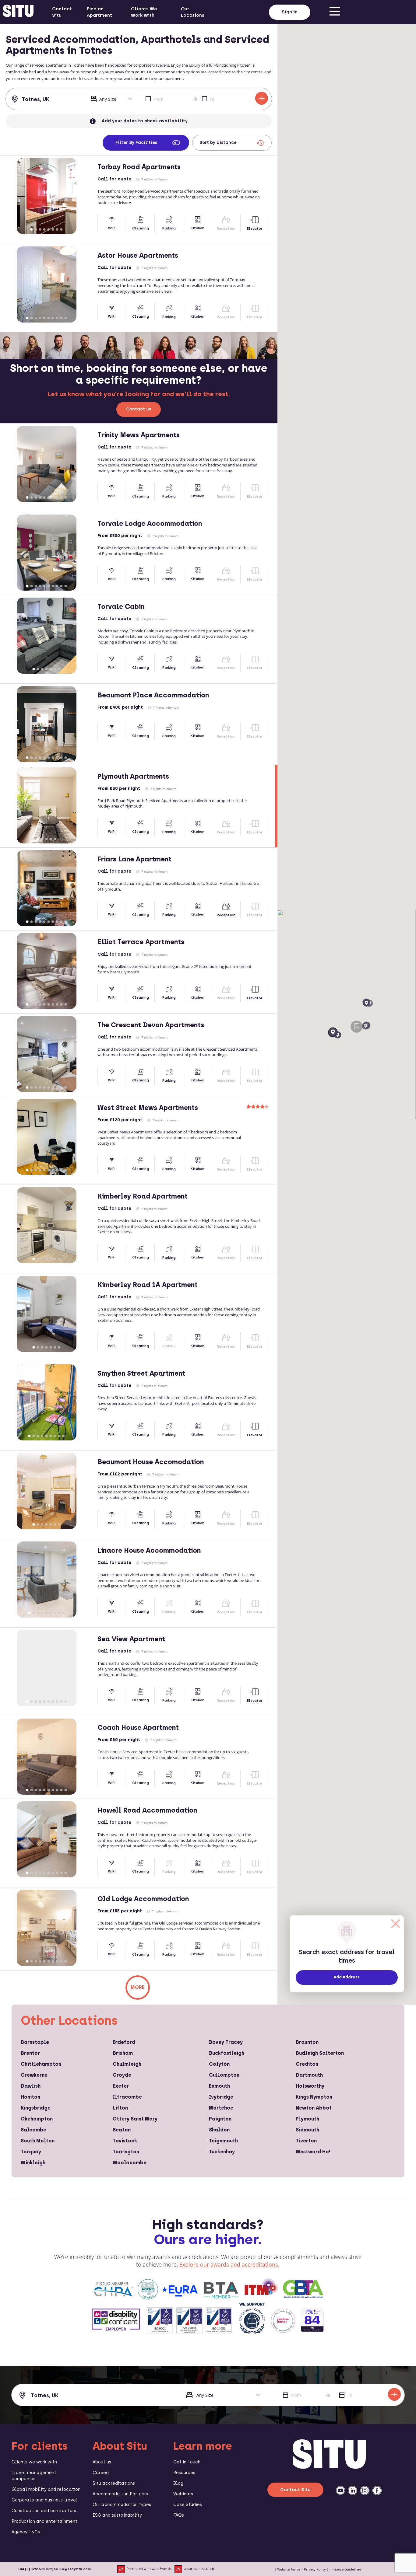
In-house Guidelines (345, 2569)
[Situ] (329, 2467)
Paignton (220, 2119)
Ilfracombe (127, 2097)
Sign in (290, 12)
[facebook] (377, 2490)
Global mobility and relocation (46, 2489)
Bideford (124, 2042)
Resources (184, 2473)
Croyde (122, 2075)
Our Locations (193, 12)
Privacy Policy (315, 2569)
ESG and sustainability (117, 2515)
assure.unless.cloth (199, 2569)
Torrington (126, 2152)
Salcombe (33, 2130)
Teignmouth (223, 2141)
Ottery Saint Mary (135, 2119)
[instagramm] (365, 2490)
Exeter (121, 2086)
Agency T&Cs (26, 2532)
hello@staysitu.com (72, 2569)
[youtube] (340, 2490)
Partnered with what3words (149, 2569)
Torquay (31, 2152)
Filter (136, 143)
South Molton (38, 2141)
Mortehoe (221, 2108)
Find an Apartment (99, 12)
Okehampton (37, 2119)
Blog (178, 2483)
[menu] (335, 12)
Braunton (307, 2042)
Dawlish (31, 2086)
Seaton (122, 2130)
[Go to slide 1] (32, 229)
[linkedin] (353, 2490)
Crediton (307, 2064)
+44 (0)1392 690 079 (35, 2569)
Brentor (30, 2053)
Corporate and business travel (45, 2500)
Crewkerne (34, 2075)
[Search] (262, 98)
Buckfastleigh (227, 2053)
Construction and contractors (44, 2511)
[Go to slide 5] (49, 229)
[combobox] (49, 99)
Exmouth (219, 2086)
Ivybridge (221, 2097)
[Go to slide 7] (57, 229)
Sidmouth (307, 2130)
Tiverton (306, 2141)
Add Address (347, 1977)
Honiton (30, 2097)
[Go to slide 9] (62, 318)
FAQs (179, 2515)
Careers (101, 2473)
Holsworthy (310, 2086)
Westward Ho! (313, 2152)
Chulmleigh (127, 2064)
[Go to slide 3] (40, 229)
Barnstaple (35, 2042)
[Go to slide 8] (62, 229)
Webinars (183, 2494)
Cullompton (224, 2075)
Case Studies (188, 2505)
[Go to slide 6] (53, 229)
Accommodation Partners (120, 2494)
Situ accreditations (114, 2483)
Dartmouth (309, 2075)
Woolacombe (130, 2163)
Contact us (139, 409)
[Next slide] (87, 196)
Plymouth (307, 2119)
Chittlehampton (41, 2064)
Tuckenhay (222, 2152)
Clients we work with (34, 2462)
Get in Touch (187, 2462)
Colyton (219, 2064)
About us (102, 2462)
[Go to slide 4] (44, 229)
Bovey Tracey (226, 2042)
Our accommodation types (122, 2505)
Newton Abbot (314, 2108)
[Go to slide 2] (36, 229)
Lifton (120, 2108)
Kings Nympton (314, 2097)
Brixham (123, 2053)
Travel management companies (34, 2476)
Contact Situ (62, 12)
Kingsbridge (36, 2108)
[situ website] (18, 12)
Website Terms (289, 2569)
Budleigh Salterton (320, 2053)
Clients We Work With (144, 12)
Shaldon (219, 2130)
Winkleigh (33, 2163)
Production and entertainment (44, 2521)
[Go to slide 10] (66, 318)
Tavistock (125, 2141)
